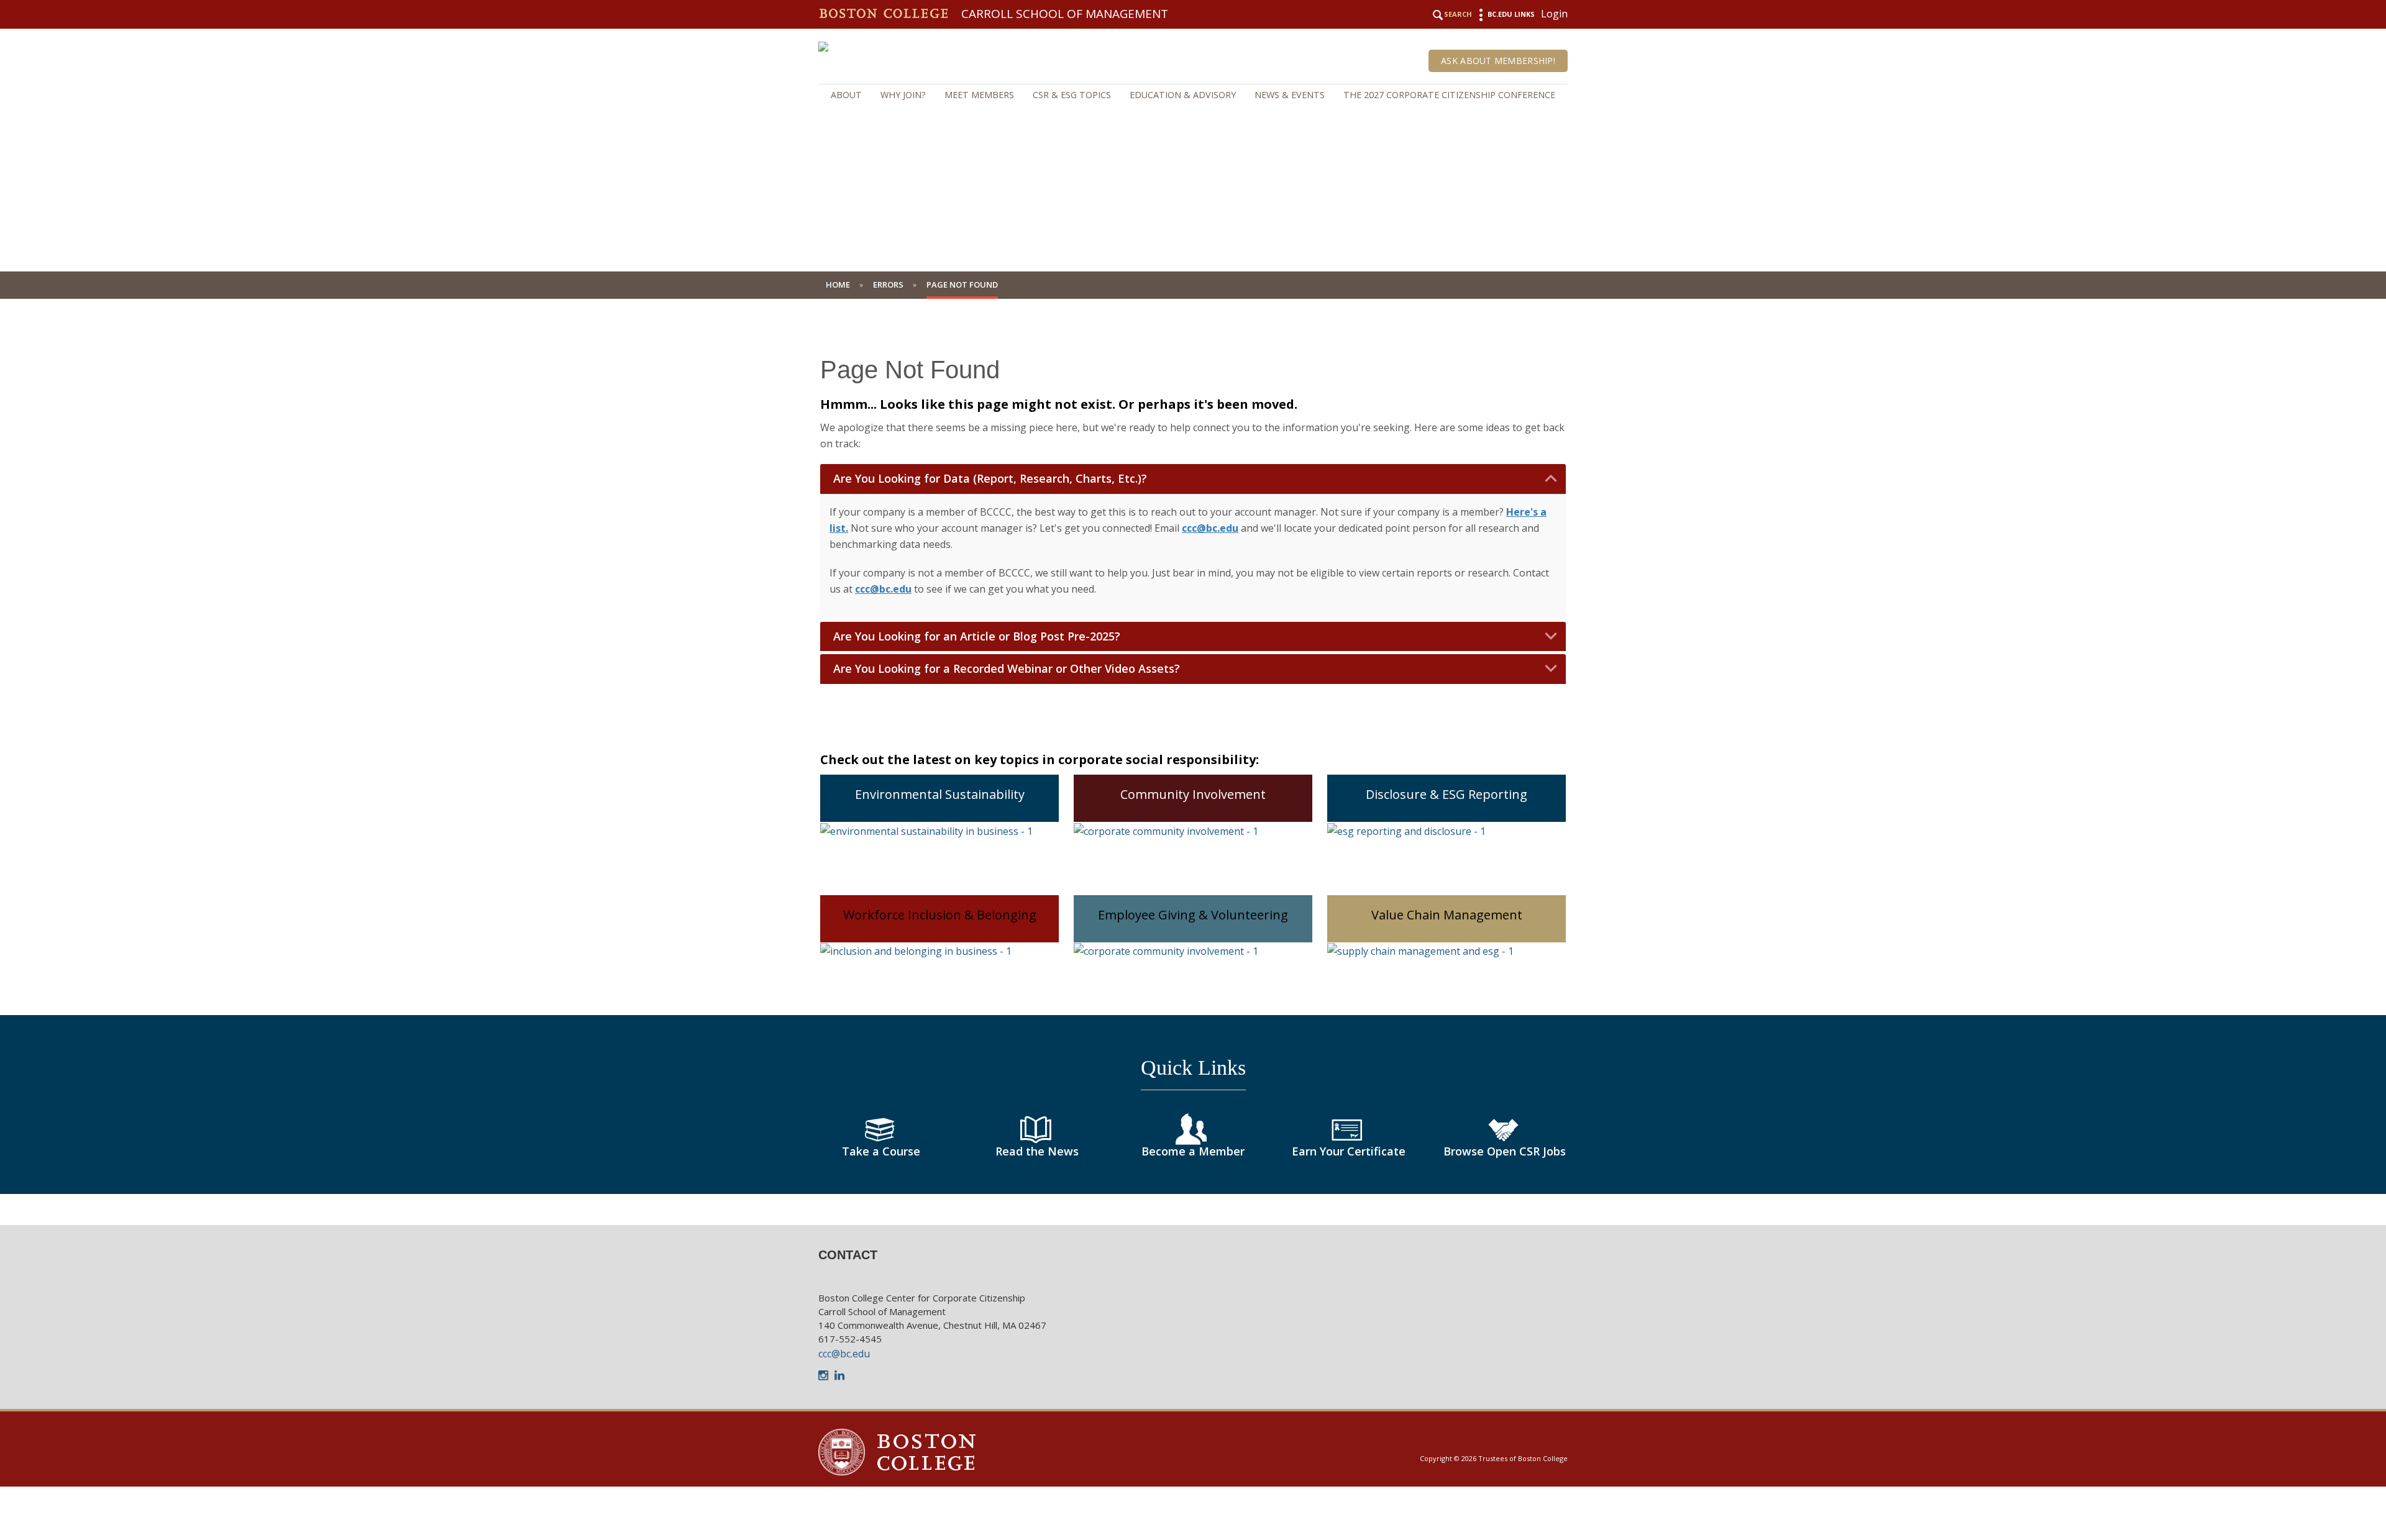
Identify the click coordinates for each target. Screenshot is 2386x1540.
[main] (1193, 771)
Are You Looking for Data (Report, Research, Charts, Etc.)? (990, 479)
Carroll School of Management (1065, 14)
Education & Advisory (1183, 95)
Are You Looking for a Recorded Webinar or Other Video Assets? (1007, 669)
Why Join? (903, 95)
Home (838, 285)
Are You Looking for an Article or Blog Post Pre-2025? (977, 636)
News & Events (1290, 95)
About (846, 95)
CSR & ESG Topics (1072, 95)
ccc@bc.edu (844, 1354)
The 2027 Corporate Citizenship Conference (1449, 95)
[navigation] (1193, 95)
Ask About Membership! (1498, 61)
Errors (888, 285)
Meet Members (979, 95)
